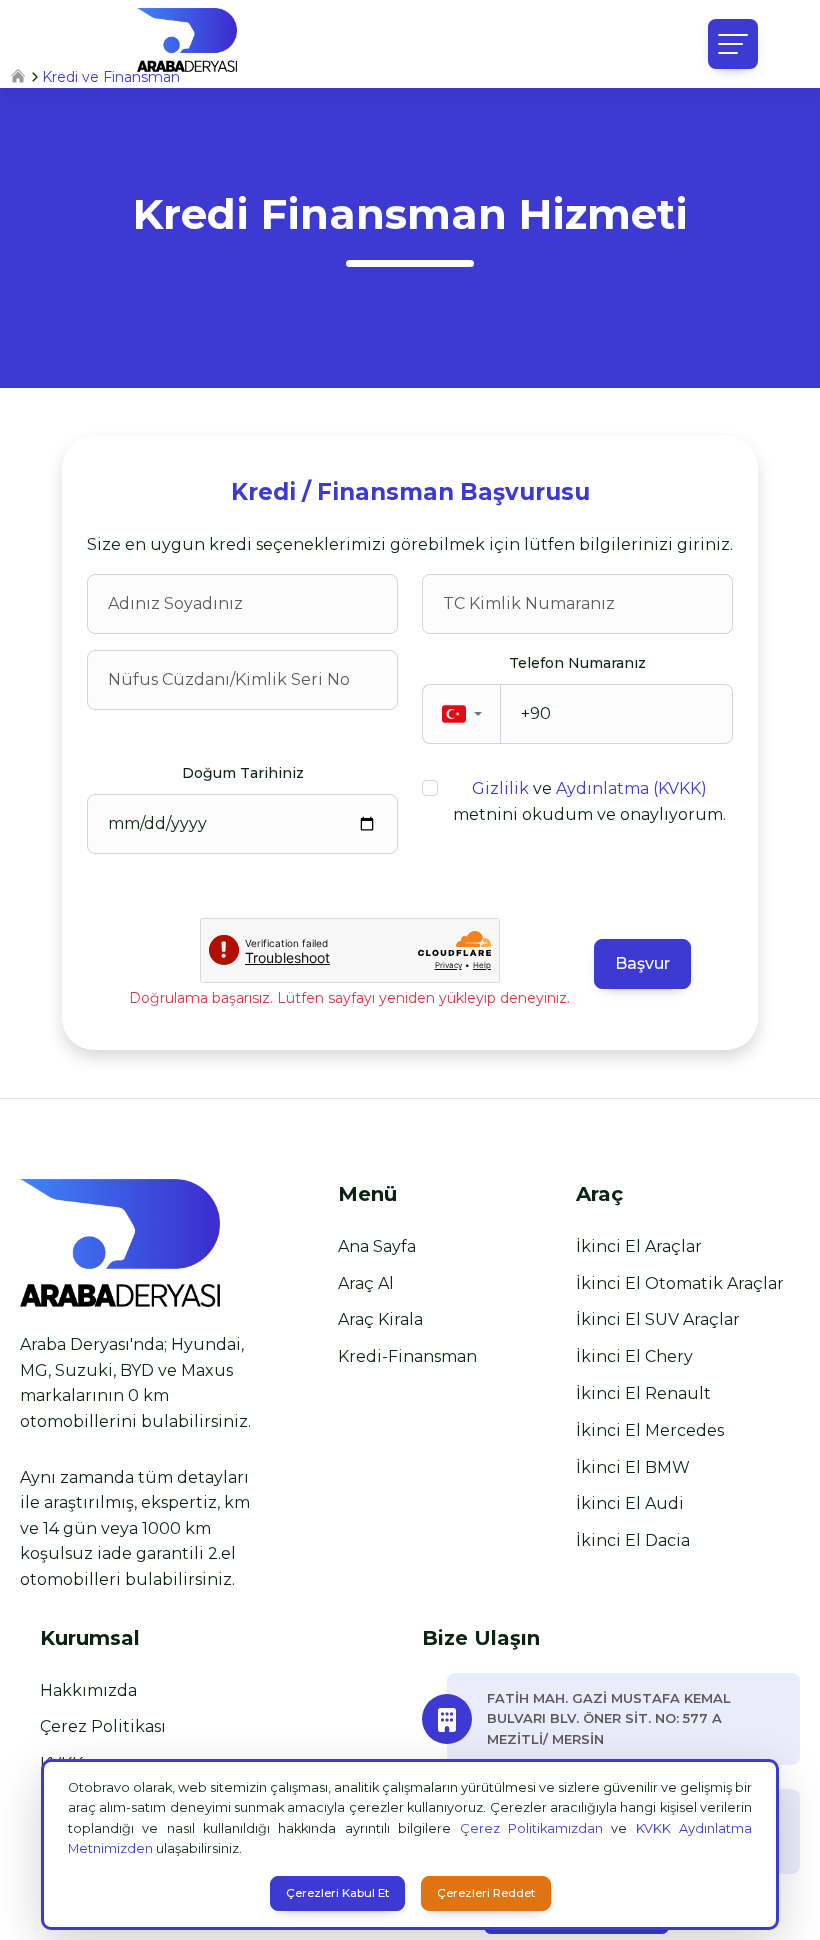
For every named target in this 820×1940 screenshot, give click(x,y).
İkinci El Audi (630, 1503)
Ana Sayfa (377, 1246)
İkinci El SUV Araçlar (658, 1319)
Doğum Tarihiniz (243, 773)
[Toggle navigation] (733, 44)
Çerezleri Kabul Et (337, 1893)
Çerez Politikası (103, 1726)
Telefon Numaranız (577, 663)
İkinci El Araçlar (639, 1246)
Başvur (642, 963)
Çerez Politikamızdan (531, 1828)
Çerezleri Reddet (486, 1893)
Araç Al (366, 1283)
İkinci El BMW (633, 1467)
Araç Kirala (380, 1319)
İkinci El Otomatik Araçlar (680, 1283)
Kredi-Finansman (407, 1356)
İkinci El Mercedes (650, 1430)
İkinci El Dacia (633, 1540)
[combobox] (462, 714)
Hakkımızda (88, 1690)
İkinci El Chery (634, 1356)
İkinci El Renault (643, 1393)
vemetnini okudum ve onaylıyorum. (589, 801)
